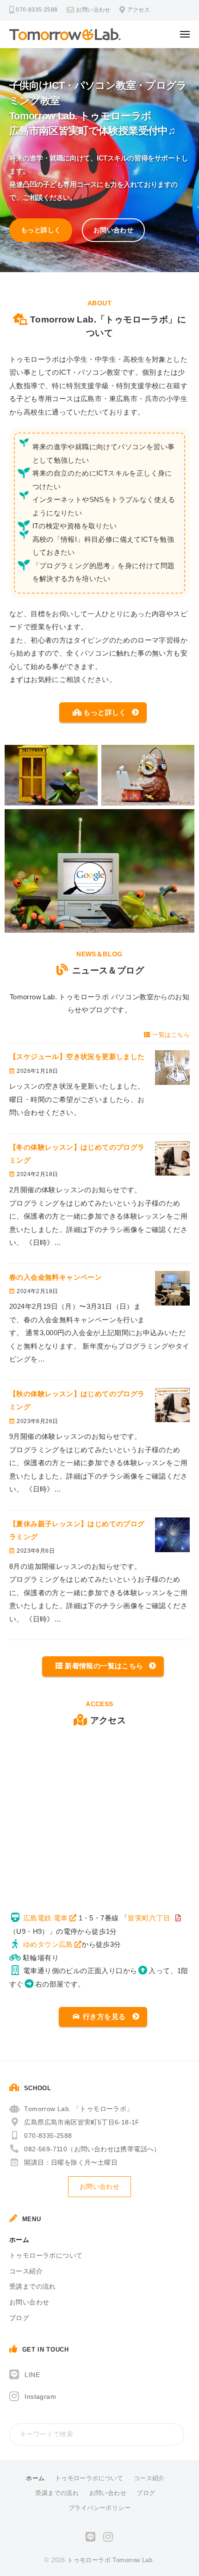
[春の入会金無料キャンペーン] (172, 1288)
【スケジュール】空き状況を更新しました (81, 1056)
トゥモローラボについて (46, 2256)
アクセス (139, 10)
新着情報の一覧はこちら (104, 1666)
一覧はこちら (171, 1035)
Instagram (40, 2397)
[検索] (175, 2434)
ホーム (19, 2240)
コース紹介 (26, 2271)
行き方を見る (104, 2016)
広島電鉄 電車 (46, 1918)
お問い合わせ (93, 10)
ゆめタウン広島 (48, 1944)
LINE (32, 2375)
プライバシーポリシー (99, 2508)
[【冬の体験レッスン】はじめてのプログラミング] (172, 1158)
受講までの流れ (33, 2287)
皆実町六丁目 (149, 1918)
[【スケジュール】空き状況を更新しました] (172, 1068)
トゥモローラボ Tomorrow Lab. (111, 2560)
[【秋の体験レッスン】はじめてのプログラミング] (172, 1405)
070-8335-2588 (48, 2136)
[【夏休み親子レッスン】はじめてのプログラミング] (172, 1535)
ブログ (19, 2318)
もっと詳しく (41, 230)
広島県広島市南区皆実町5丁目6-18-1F (82, 2122)
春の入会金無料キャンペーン (56, 1277)
